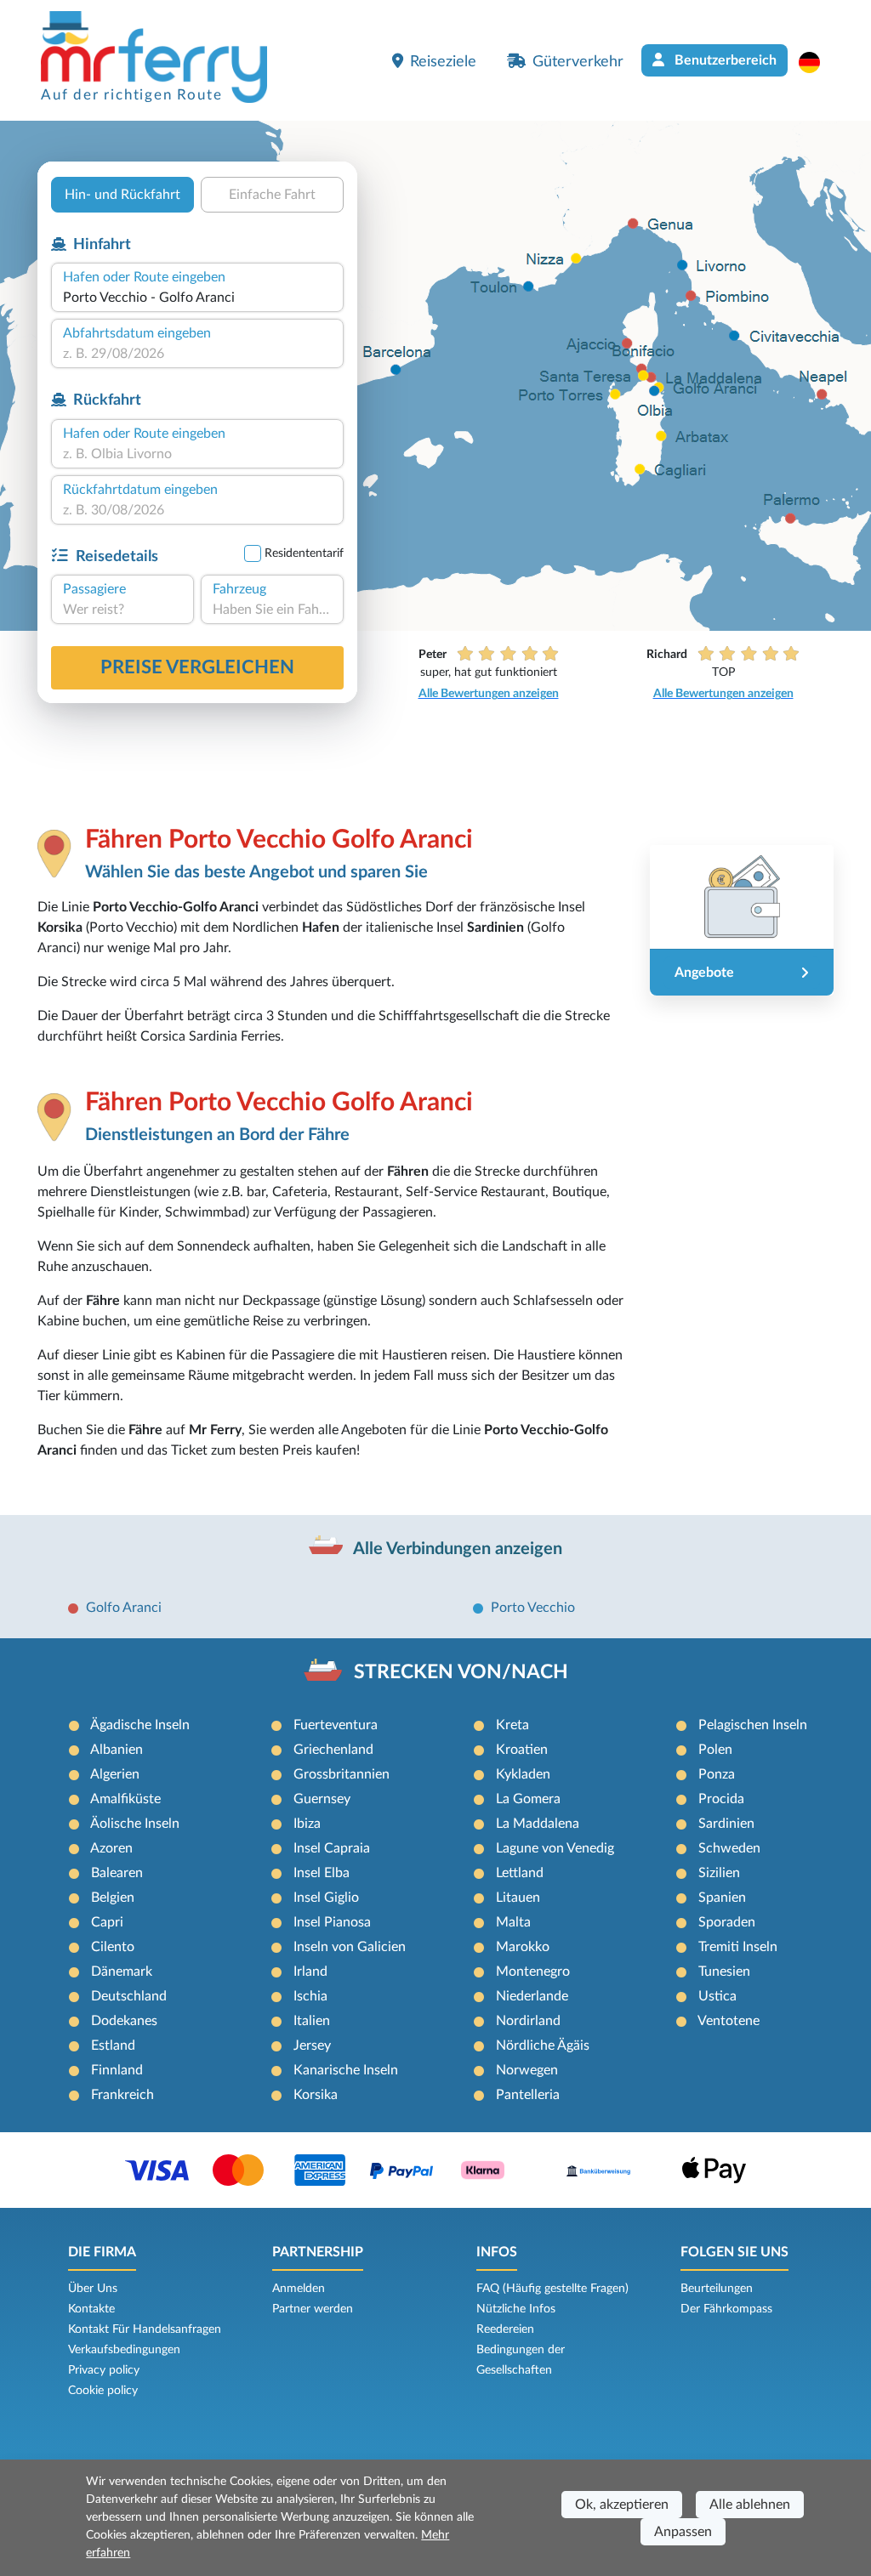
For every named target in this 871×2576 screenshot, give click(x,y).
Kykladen (523, 1774)
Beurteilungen (717, 2289)
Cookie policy (103, 2391)
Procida (721, 1799)
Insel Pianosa (332, 1922)
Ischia (310, 1996)
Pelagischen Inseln (753, 1725)
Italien (312, 2021)
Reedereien (505, 2329)
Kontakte (91, 2309)
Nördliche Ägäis (543, 2045)
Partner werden (313, 2309)
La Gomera (528, 1799)
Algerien (115, 1774)
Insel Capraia (332, 1848)
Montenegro (533, 1972)
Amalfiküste (125, 1799)
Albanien (117, 1750)
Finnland (117, 2070)
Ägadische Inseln (140, 1725)
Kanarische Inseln (346, 2070)
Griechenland (333, 1750)
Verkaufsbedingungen (124, 2350)
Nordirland (528, 2021)
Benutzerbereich (724, 60)
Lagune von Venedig (555, 1848)
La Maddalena (538, 1824)
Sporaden (727, 1922)
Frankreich (122, 2095)
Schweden (729, 1848)
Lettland (520, 1873)
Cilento (113, 1947)
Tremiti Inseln (738, 1947)
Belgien (113, 1898)
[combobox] (197, 298)
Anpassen (683, 2532)
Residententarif (304, 553)
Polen (715, 1750)
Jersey (312, 2045)
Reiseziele (443, 62)
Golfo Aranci (124, 1608)
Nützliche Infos (516, 2309)
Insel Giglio (326, 1898)
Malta (513, 1922)
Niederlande (532, 1996)
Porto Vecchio (533, 1608)
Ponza (717, 1774)
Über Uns (93, 2289)
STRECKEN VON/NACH (461, 1672)
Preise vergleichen (197, 667)
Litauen (518, 1898)
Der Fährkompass (726, 2309)
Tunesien (724, 1972)
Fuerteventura (336, 1725)
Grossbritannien (342, 1774)
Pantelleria (528, 2095)
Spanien (722, 1898)
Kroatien (522, 1750)
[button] (818, 62)
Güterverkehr (578, 62)
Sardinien (726, 1824)
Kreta (512, 1725)
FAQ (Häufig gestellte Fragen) (552, 2289)
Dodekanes (124, 2021)
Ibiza (307, 1824)
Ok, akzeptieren (622, 2505)
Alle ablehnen (750, 2505)
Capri (107, 1922)
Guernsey (322, 1799)
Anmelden (299, 2289)
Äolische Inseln (135, 1824)
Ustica (717, 1996)
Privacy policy (104, 2370)
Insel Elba (322, 1873)
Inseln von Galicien (350, 1947)
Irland (310, 1972)
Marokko (523, 1947)
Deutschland (129, 1996)
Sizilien (719, 1873)
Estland (113, 2045)
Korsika (316, 2095)
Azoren (111, 1848)
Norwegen (527, 2070)
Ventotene (729, 2021)
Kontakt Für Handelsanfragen (145, 2329)
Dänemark (122, 1972)
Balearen (117, 1873)
